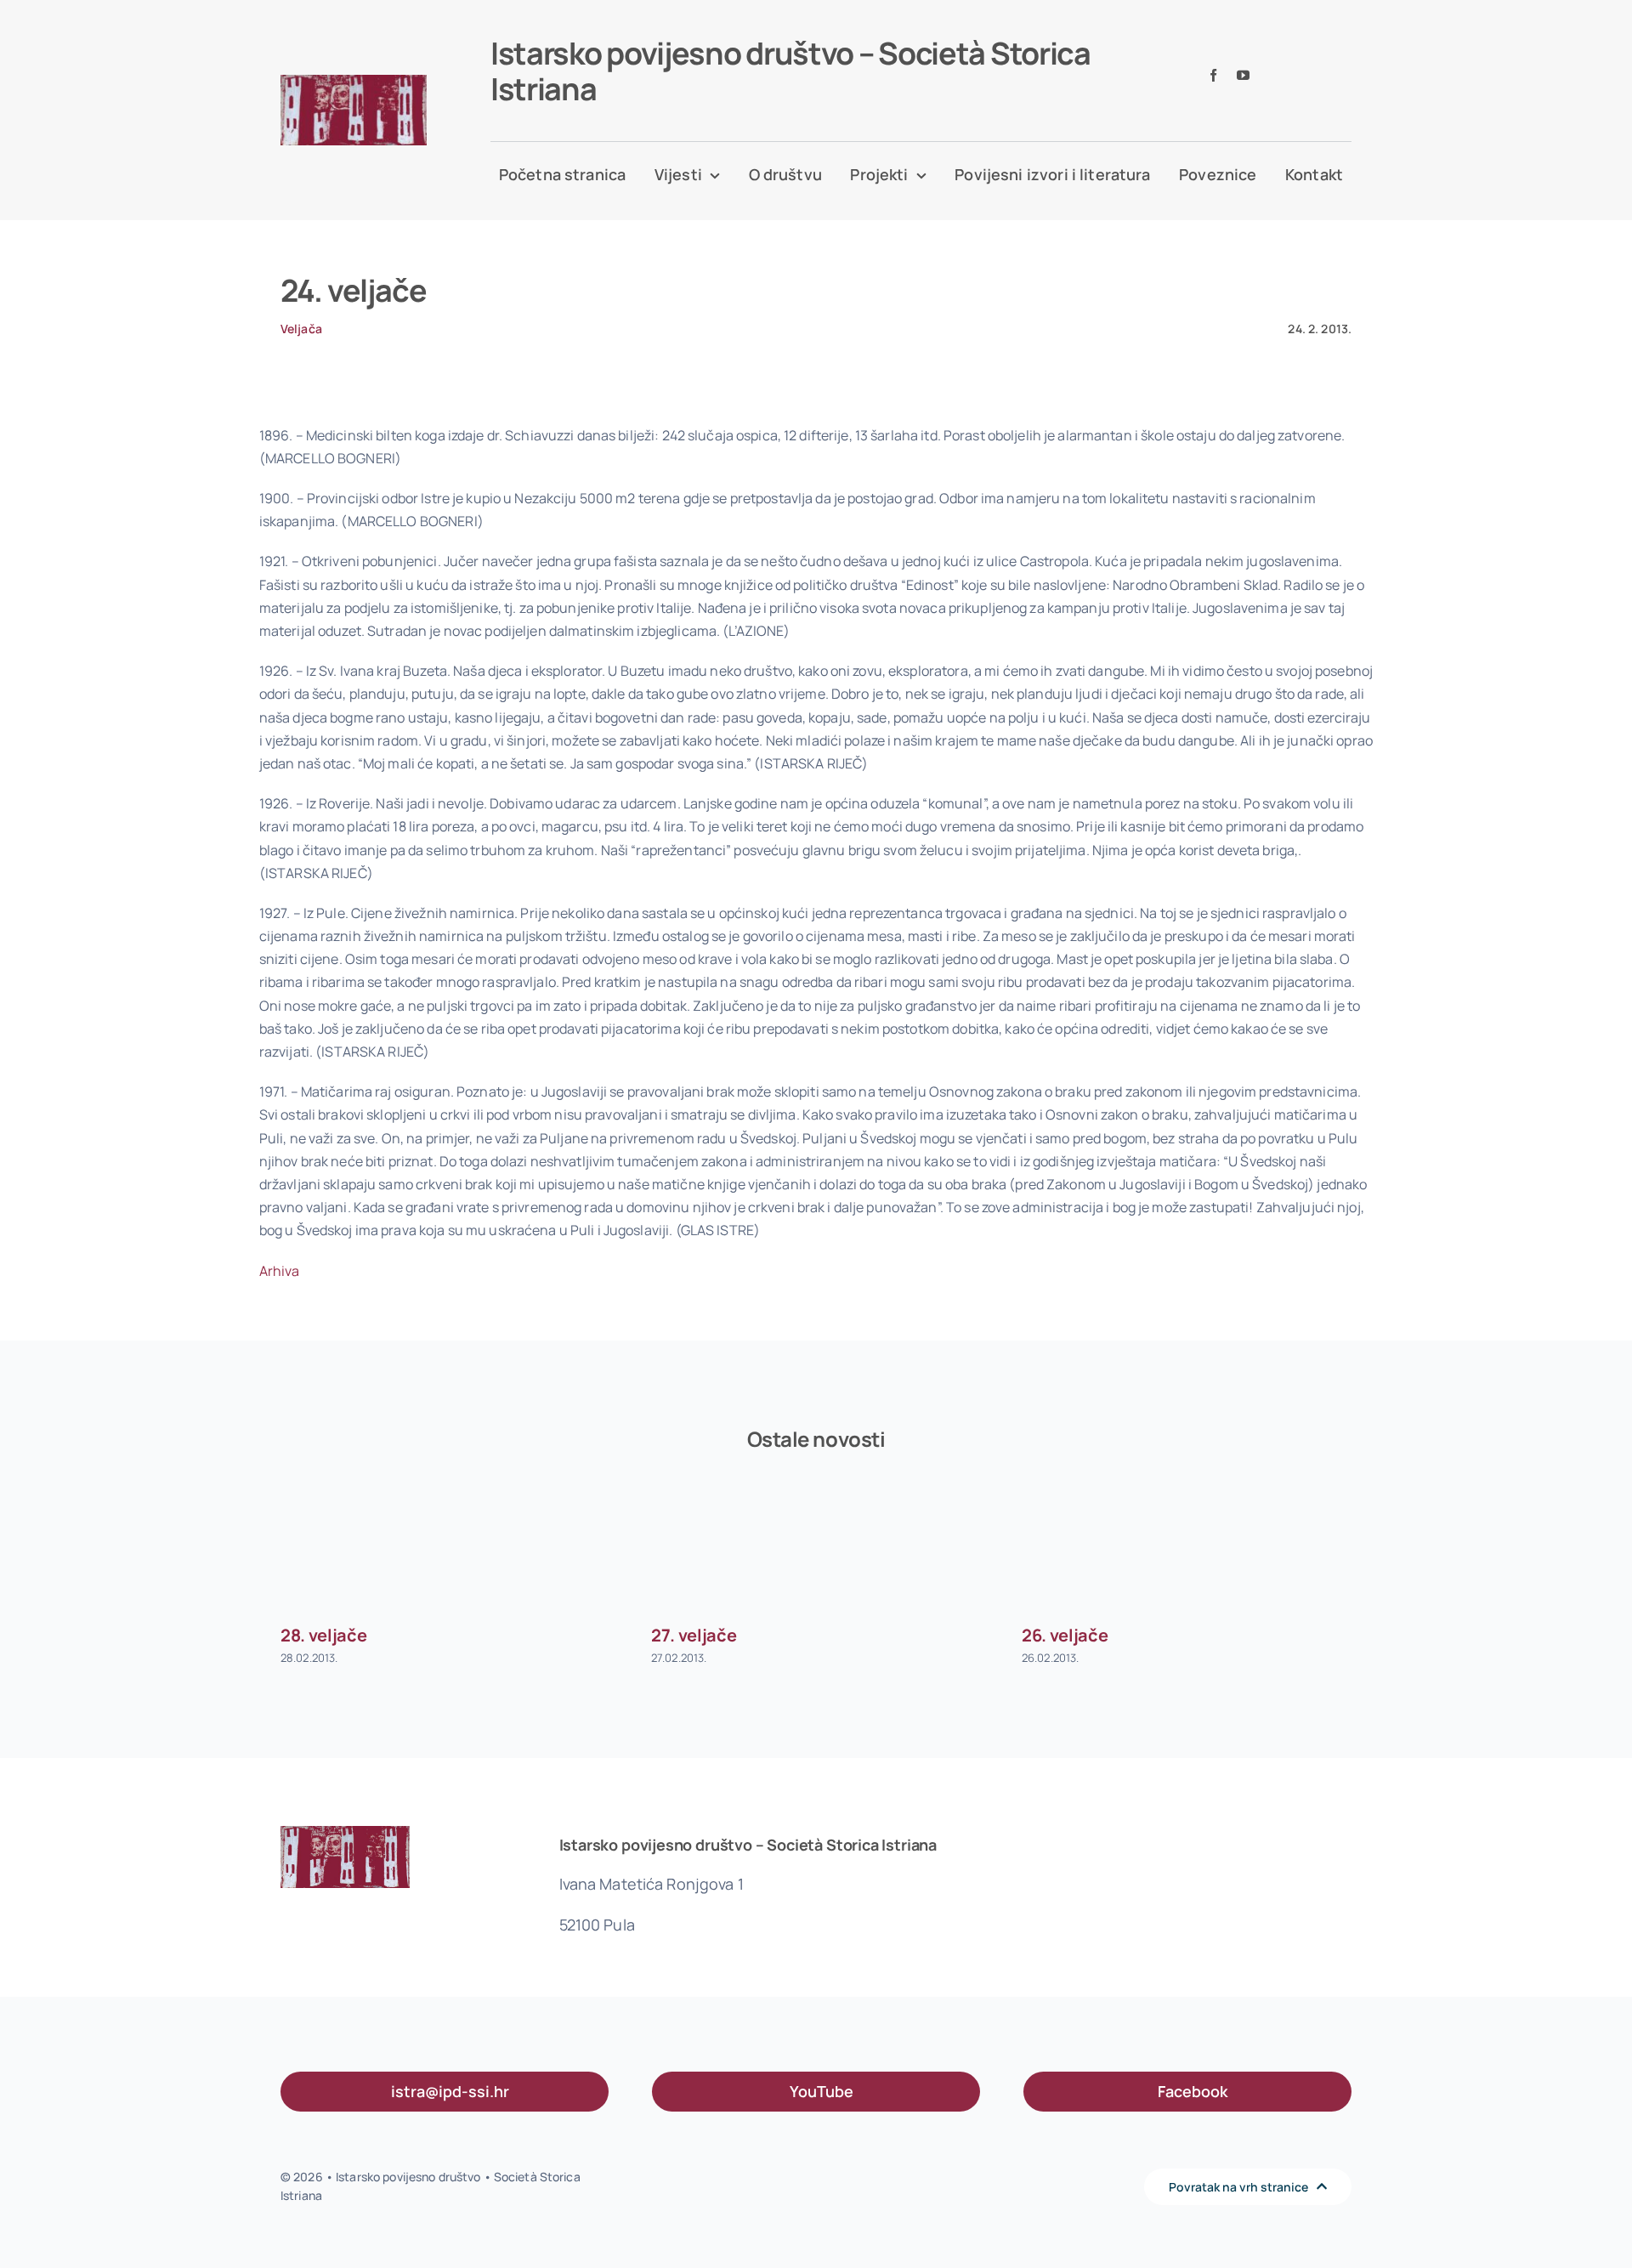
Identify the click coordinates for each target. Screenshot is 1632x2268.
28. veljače (323, 1635)
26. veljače (1065, 1635)
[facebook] (1213, 75)
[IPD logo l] (354, 82)
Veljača (301, 329)
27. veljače (694, 1635)
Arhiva (280, 1271)
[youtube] (1243, 75)
